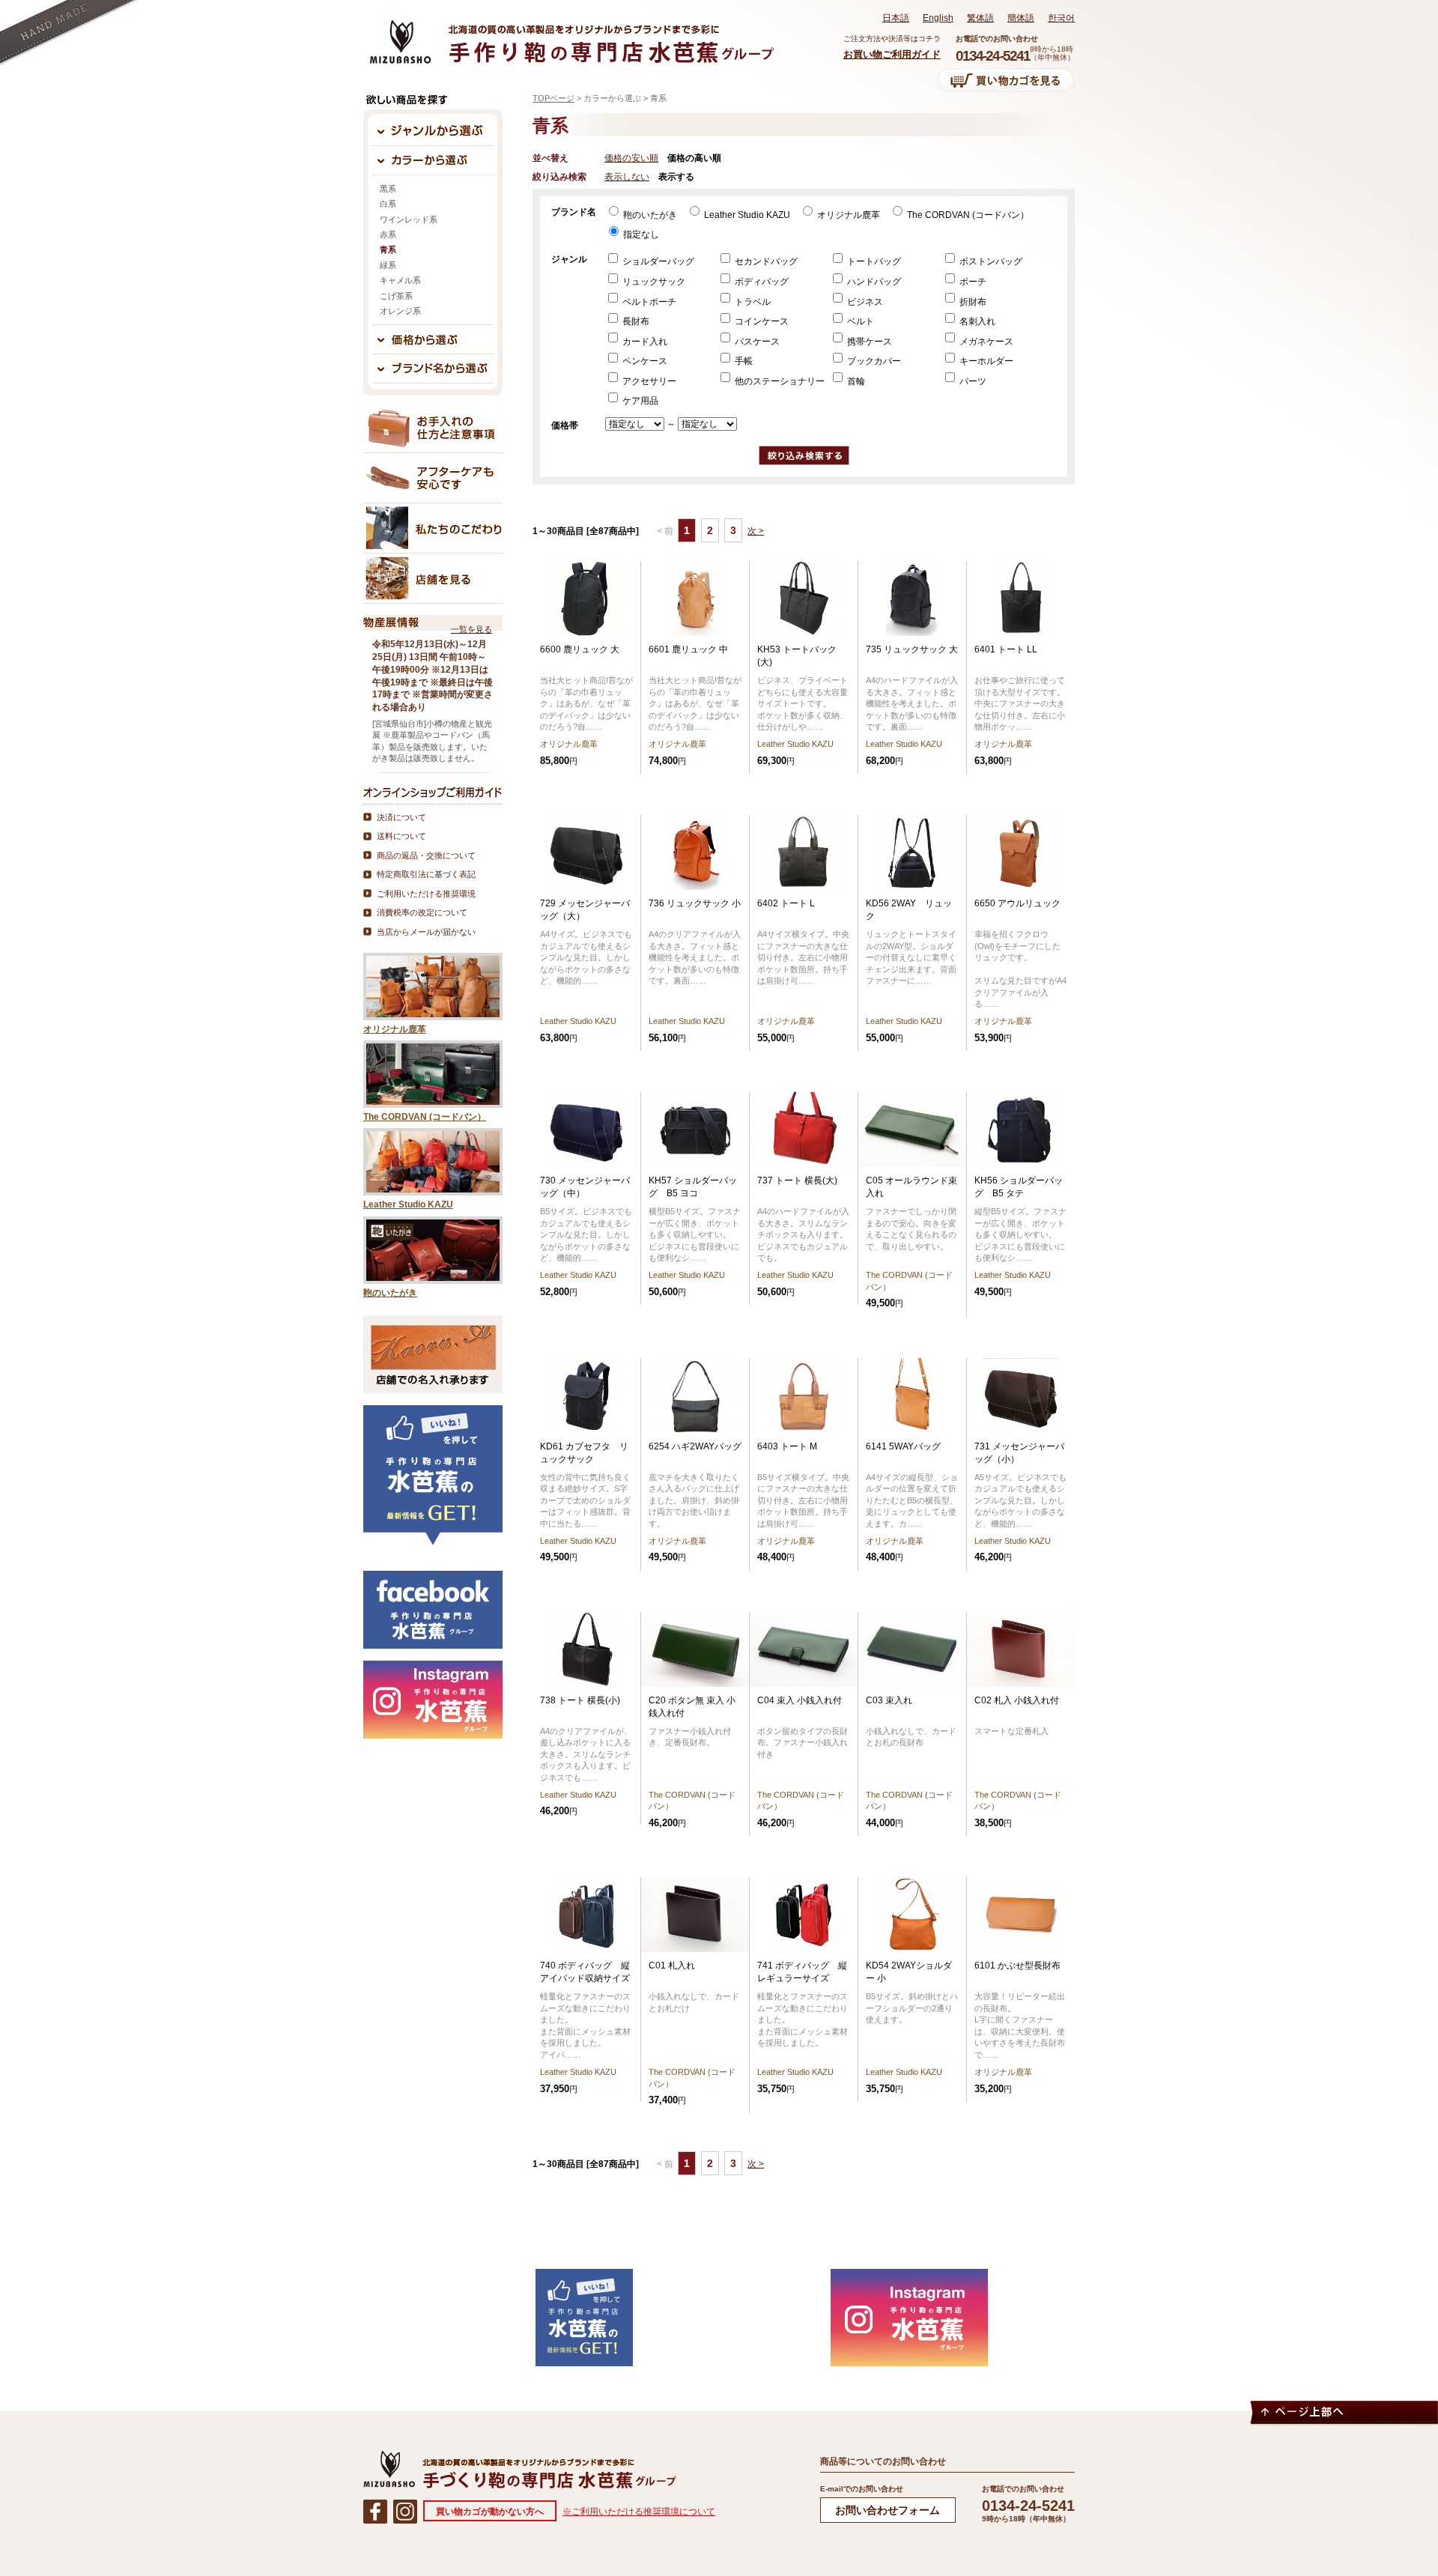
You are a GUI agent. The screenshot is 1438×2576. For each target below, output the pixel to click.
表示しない (627, 177)
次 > (756, 531)
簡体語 (1021, 18)
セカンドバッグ (765, 261)
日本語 (896, 18)
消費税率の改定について (422, 912)
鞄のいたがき (649, 215)
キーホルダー (985, 361)
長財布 (635, 321)
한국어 (1061, 18)
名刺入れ (976, 321)
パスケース (756, 342)
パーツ (972, 381)
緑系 (388, 265)
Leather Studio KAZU (746, 215)
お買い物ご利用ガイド (892, 54)
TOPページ (553, 98)
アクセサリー (648, 381)
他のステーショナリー (779, 381)
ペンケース (644, 361)
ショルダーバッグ (657, 261)
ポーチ (972, 282)
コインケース (761, 321)
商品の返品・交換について (426, 855)
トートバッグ (873, 261)
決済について (401, 817)
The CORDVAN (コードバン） (967, 215)
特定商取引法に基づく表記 (426, 874)
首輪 (855, 381)
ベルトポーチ (648, 302)
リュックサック (653, 282)
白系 (388, 204)
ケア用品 (639, 401)
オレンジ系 (400, 311)
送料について (401, 836)
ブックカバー (873, 361)
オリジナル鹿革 (847, 215)
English (938, 18)
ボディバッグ (761, 282)
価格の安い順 (631, 158)
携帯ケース (868, 342)
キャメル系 (400, 280)
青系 (388, 249)
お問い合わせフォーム (888, 2510)
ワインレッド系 (409, 219)
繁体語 (980, 18)
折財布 (972, 302)
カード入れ (644, 342)
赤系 (388, 234)
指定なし (640, 234)
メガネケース (985, 342)
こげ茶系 (396, 296)
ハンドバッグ (873, 282)
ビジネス (864, 302)
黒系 (388, 189)
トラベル (752, 302)
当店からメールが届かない (426, 932)
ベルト (859, 321)
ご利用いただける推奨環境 (426, 894)
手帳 (743, 361)
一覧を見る (471, 629)
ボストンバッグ (990, 261)
